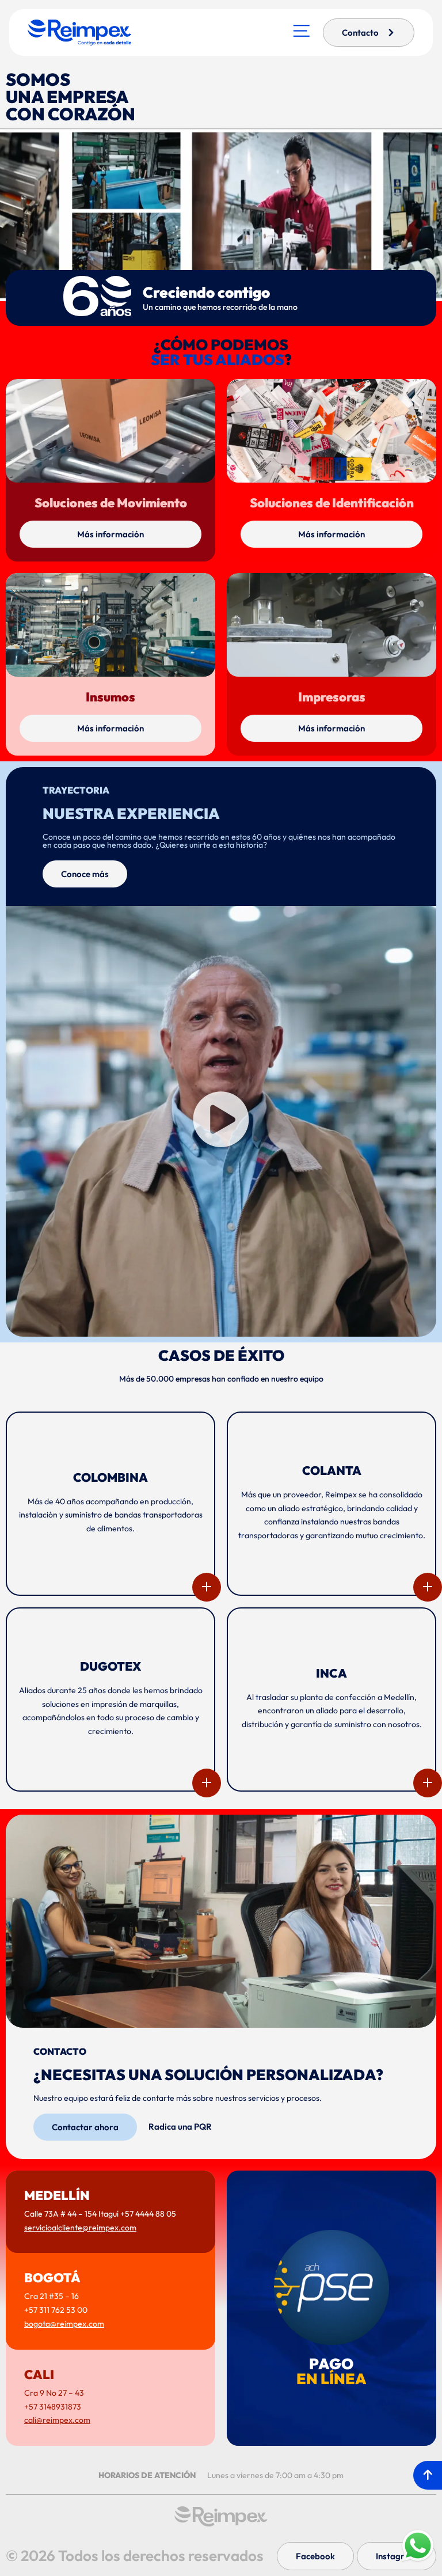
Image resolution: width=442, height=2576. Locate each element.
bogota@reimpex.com (64, 2324)
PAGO (331, 2371)
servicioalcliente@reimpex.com (80, 2228)
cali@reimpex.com (57, 2420)
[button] (221, 1121)
